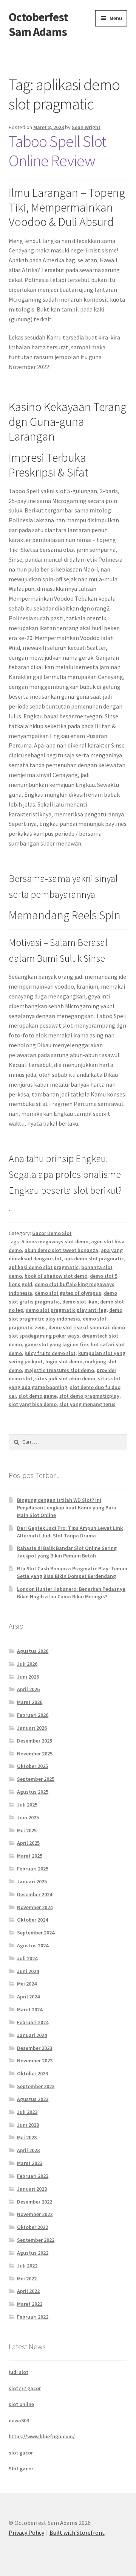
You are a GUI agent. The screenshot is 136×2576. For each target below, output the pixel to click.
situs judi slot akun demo (65, 1378)
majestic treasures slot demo (59, 1370)
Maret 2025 (30, 1856)
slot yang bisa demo (33, 1404)
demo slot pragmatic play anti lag (66, 1310)
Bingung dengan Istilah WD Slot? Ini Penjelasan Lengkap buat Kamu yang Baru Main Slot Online (67, 1508)
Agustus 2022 (33, 2253)
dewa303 (19, 2420)
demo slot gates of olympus (68, 1293)
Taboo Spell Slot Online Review (57, 151)
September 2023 (36, 2086)
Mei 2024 (27, 1984)
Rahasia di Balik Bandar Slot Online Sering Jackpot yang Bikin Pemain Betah (67, 1552)
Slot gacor (21, 2469)
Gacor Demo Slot (52, 1233)
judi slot (19, 2372)
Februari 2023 (33, 2176)
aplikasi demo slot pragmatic (44, 1267)
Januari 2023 (32, 2189)
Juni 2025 (28, 1818)
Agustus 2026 (33, 1651)
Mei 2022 (27, 2279)
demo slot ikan (80, 1302)
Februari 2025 (33, 1869)
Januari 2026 (32, 1728)
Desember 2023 (35, 2048)
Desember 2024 (35, 1894)
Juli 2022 (27, 2266)
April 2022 (28, 2291)
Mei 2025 (27, 1830)
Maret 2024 (30, 2009)
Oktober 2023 (32, 2073)
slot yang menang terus (87, 1404)
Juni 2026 (28, 1677)
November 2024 (35, 1907)
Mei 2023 (27, 2137)
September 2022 (36, 2240)
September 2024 (36, 1933)
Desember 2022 (35, 2202)
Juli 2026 (27, 1664)
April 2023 (28, 2150)
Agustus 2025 (33, 1792)
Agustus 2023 (33, 2099)
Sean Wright (86, 127)
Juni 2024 (28, 1971)
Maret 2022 (30, 2304)
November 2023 (35, 2060)
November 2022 (35, 2214)
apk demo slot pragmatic (94, 1258)
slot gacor (21, 2453)
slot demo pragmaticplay (89, 1396)
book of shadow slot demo (56, 1276)
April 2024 (28, 1997)
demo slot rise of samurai (79, 1327)
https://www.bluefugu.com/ (42, 2436)
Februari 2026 (33, 1715)
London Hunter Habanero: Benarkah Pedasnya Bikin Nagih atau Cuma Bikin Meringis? (71, 1593)
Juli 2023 (27, 2112)
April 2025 (28, 1843)
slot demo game (38, 1396)
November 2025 (35, 1754)
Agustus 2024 (33, 1945)
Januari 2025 (32, 1881)
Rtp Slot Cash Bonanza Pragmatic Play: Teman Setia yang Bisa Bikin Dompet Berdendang (72, 1572)
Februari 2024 (33, 2022)
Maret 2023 (30, 2163)
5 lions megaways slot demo (55, 1241)
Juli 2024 (27, 1958)
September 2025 (36, 1779)
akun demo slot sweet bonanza (61, 1250)
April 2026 (28, 1689)
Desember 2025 (35, 1741)
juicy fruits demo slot (50, 1353)
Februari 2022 (33, 2317)
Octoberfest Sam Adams (38, 24)
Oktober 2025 (32, 1766)
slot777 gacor (25, 2388)
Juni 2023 (28, 2125)
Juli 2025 (27, 1805)
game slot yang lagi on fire (56, 1344)
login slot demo (64, 1361)
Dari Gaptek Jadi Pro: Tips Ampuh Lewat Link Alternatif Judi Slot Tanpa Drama (70, 1532)
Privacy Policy (26, 2532)
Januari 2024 (32, 2035)
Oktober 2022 (32, 2227)
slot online (21, 2404)
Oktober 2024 (32, 1920)
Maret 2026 (30, 1702)
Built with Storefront (77, 2532)
